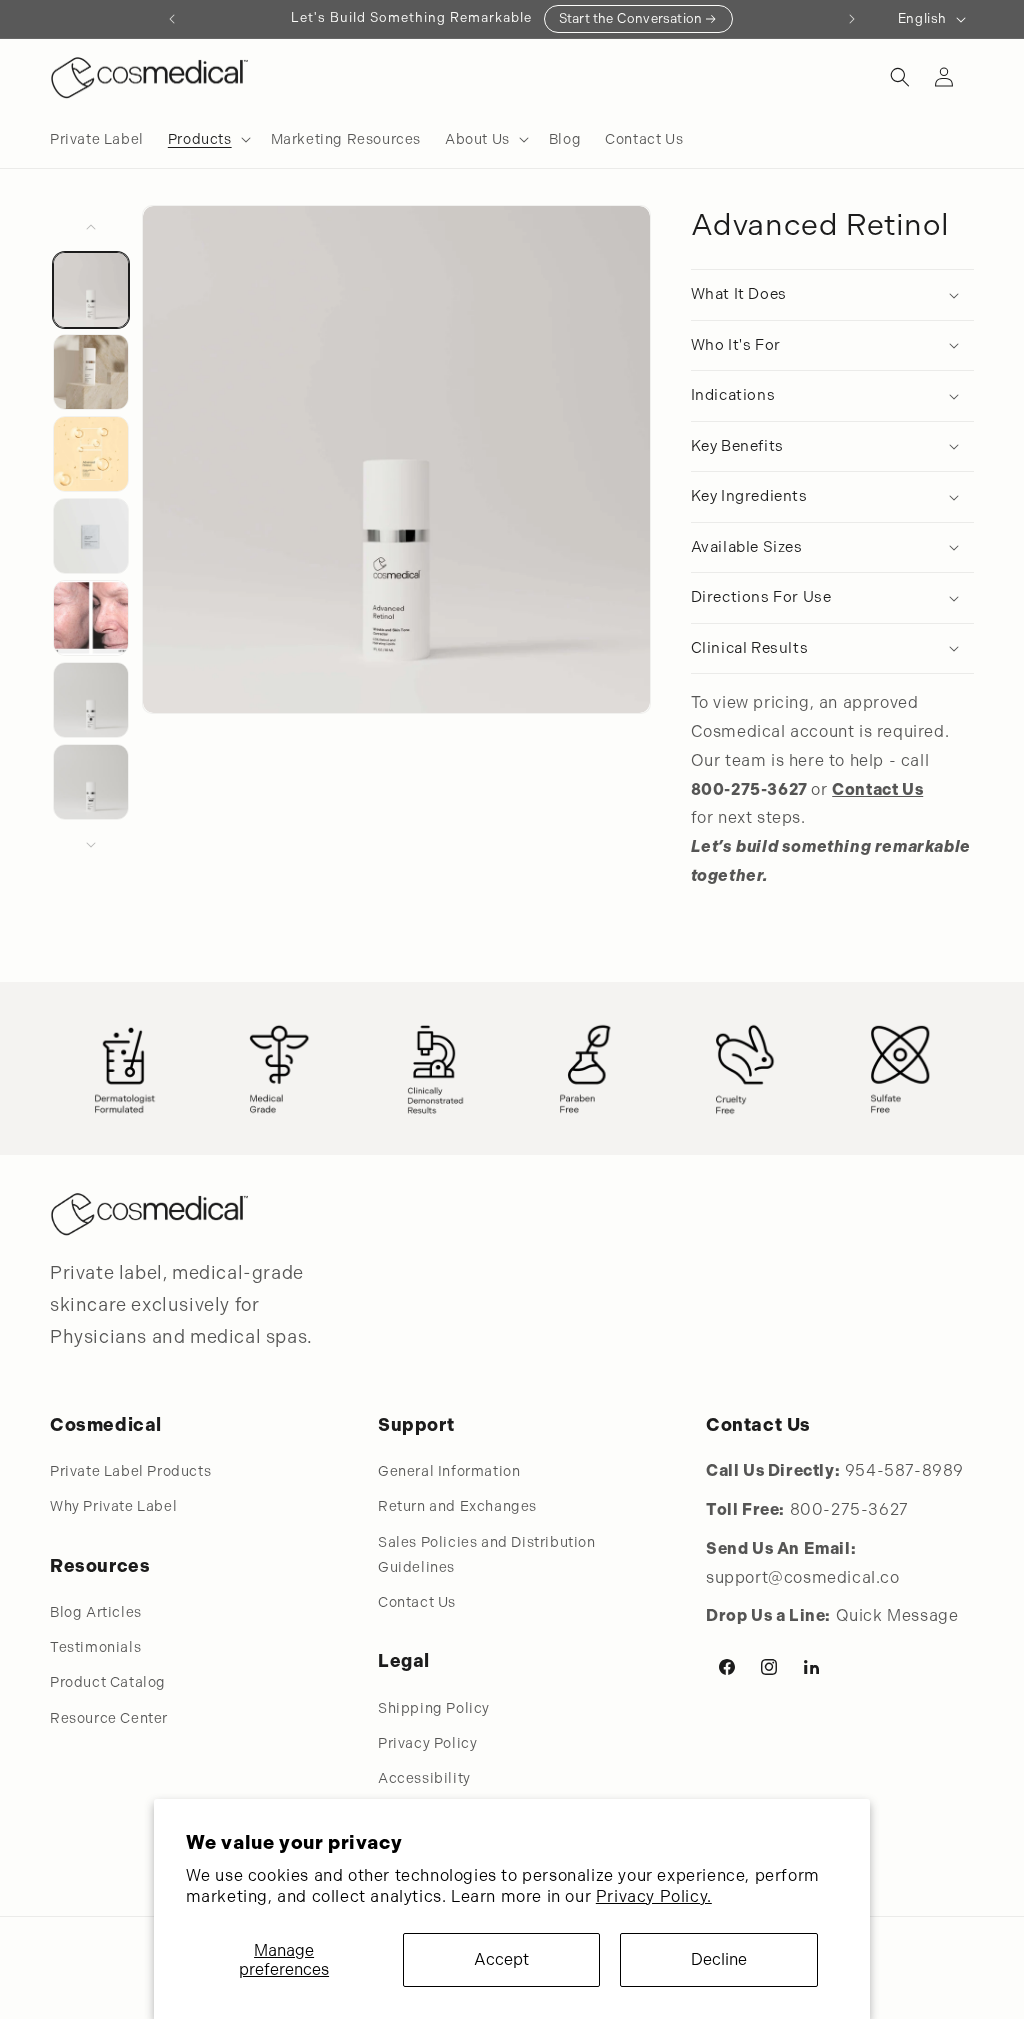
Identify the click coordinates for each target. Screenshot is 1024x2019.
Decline (719, 1959)
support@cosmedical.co (803, 1577)
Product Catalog (108, 1682)
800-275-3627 (849, 1509)
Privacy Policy (427, 1743)
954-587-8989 (904, 1470)
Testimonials (95, 1647)
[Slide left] (91, 227)
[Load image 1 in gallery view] (91, 290)
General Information (449, 1471)
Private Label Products (130, 1471)
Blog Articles (96, 1612)
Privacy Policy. (654, 1896)
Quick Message (897, 1615)
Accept (501, 1959)
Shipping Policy (434, 1708)
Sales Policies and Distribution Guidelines (487, 1554)
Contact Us (417, 1602)
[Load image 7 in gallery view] (91, 782)
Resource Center (109, 1718)
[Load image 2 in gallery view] (91, 372)
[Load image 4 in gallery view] (91, 536)
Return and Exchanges (457, 1506)
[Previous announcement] (172, 19)
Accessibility (424, 1778)
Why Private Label (113, 1506)
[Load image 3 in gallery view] (91, 454)
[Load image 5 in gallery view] (91, 618)
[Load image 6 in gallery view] (91, 700)
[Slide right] (91, 845)
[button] (207, 139)
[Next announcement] (852, 19)
